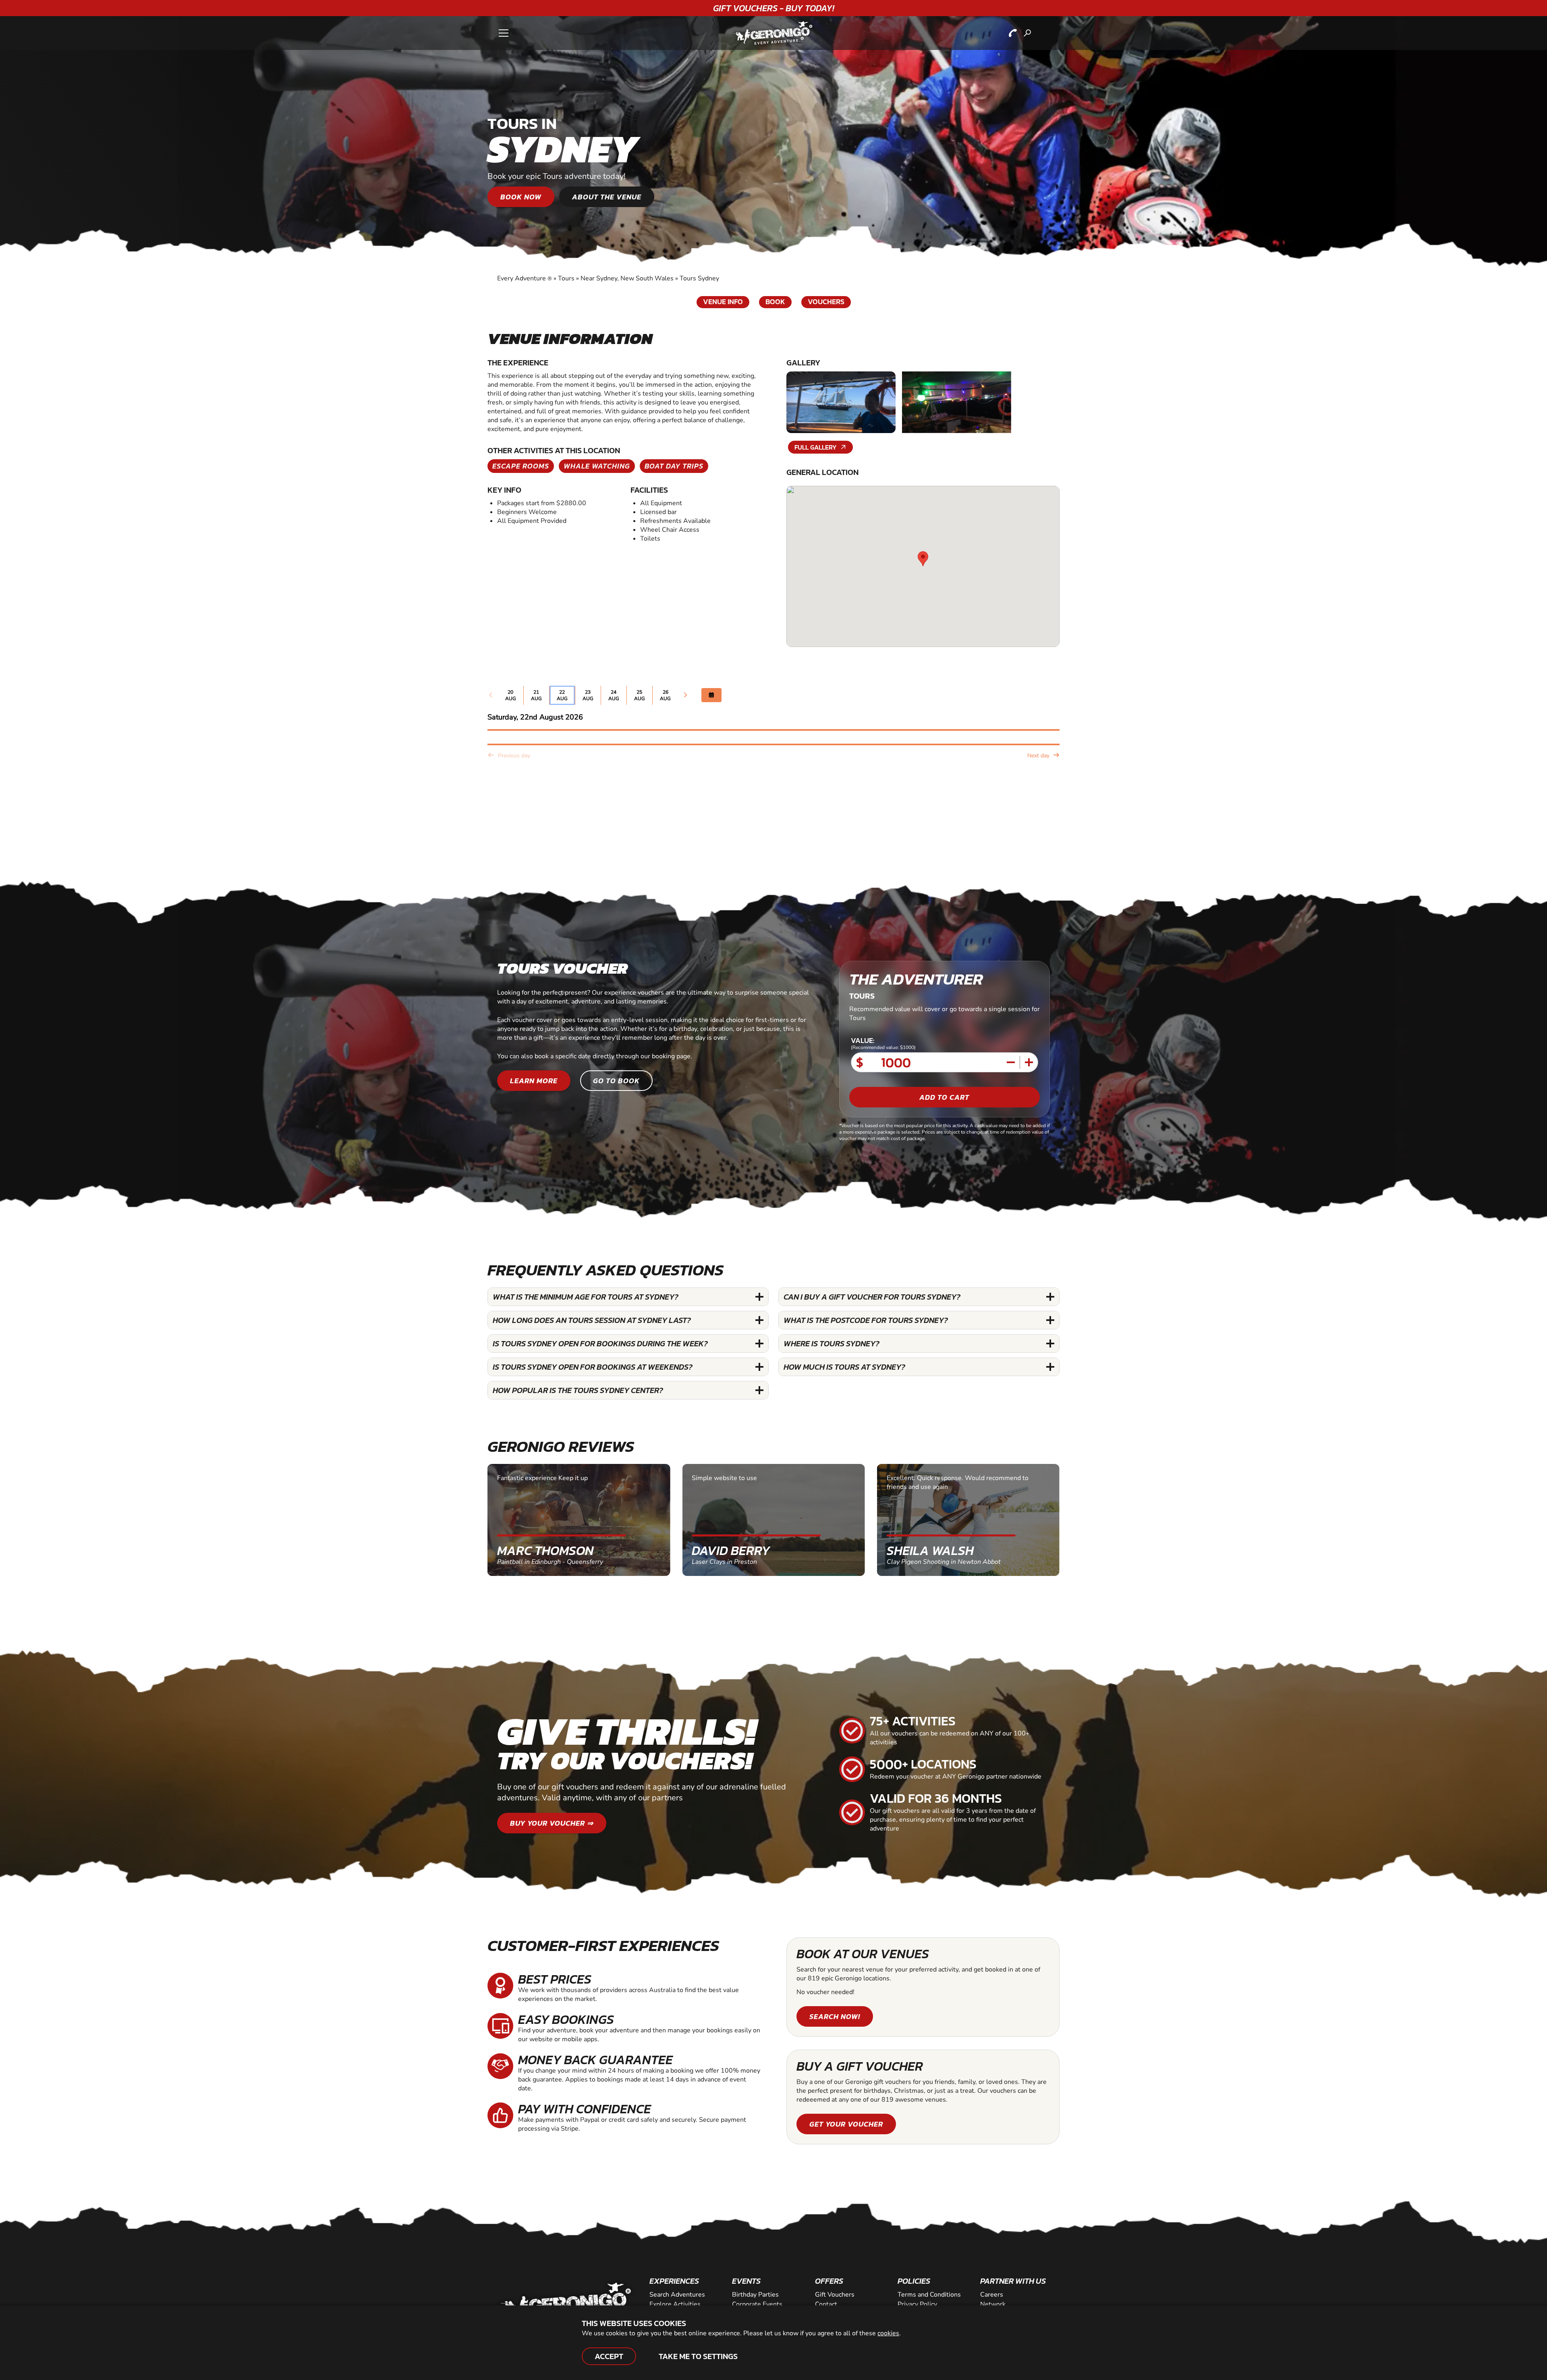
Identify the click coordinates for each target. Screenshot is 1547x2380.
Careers (992, 2295)
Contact (826, 2304)
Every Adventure (525, 278)
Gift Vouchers (835, 2295)
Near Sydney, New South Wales (627, 278)
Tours (566, 278)
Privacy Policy (917, 2304)
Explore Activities (675, 2304)
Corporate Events (757, 2304)
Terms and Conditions (929, 2295)
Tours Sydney (699, 278)
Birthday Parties (755, 2295)
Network (993, 2304)
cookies (888, 2333)
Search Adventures (677, 2295)
